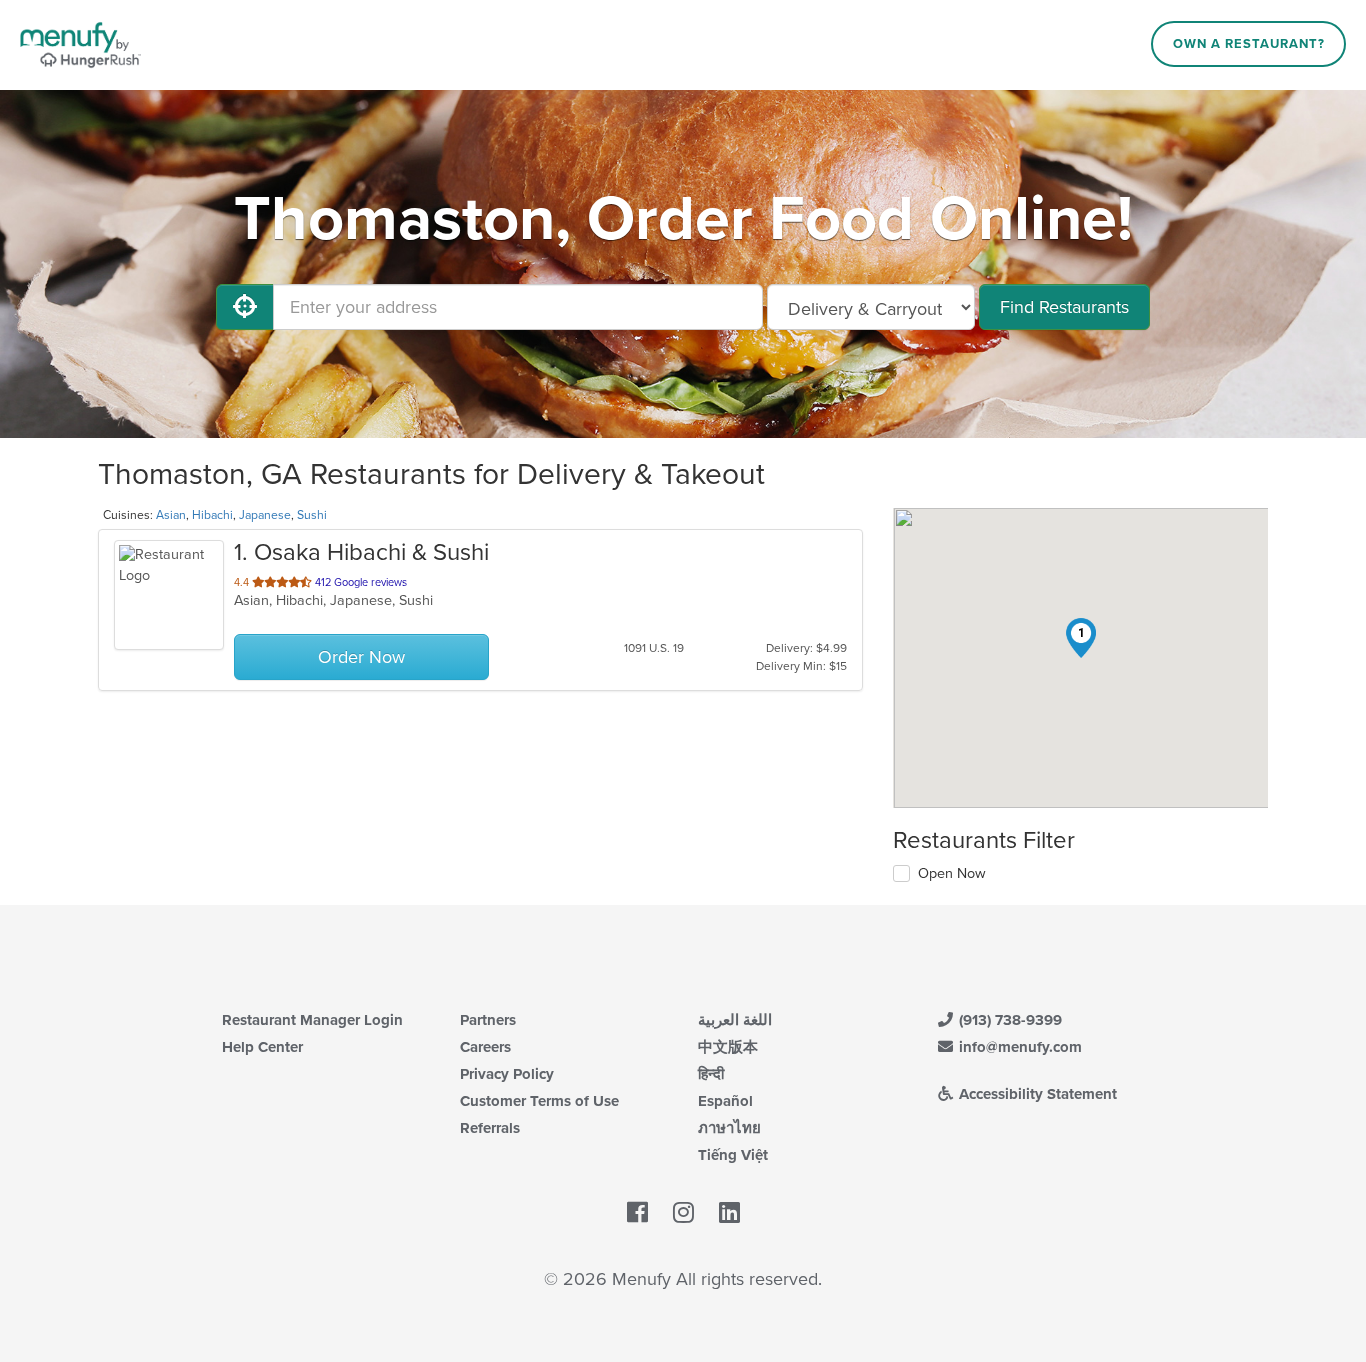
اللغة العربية (735, 1020)
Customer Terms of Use (539, 1101)
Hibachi (212, 515)
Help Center (262, 1047)
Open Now (952, 873)
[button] (1081, 638)
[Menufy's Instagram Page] (683, 1214)
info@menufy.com (1018, 1047)
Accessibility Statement (1036, 1094)
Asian (171, 515)
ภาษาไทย (729, 1128)
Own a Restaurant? (1249, 44)
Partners (488, 1020)
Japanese (265, 515)
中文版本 (728, 1047)
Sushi (312, 515)
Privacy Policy (507, 1074)
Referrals (490, 1128)
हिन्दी (711, 1074)
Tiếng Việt (733, 1155)
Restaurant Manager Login (312, 1020)
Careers (485, 1047)
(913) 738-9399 (1008, 1020)
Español (725, 1101)
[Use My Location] (245, 307)
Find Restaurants (1064, 307)
